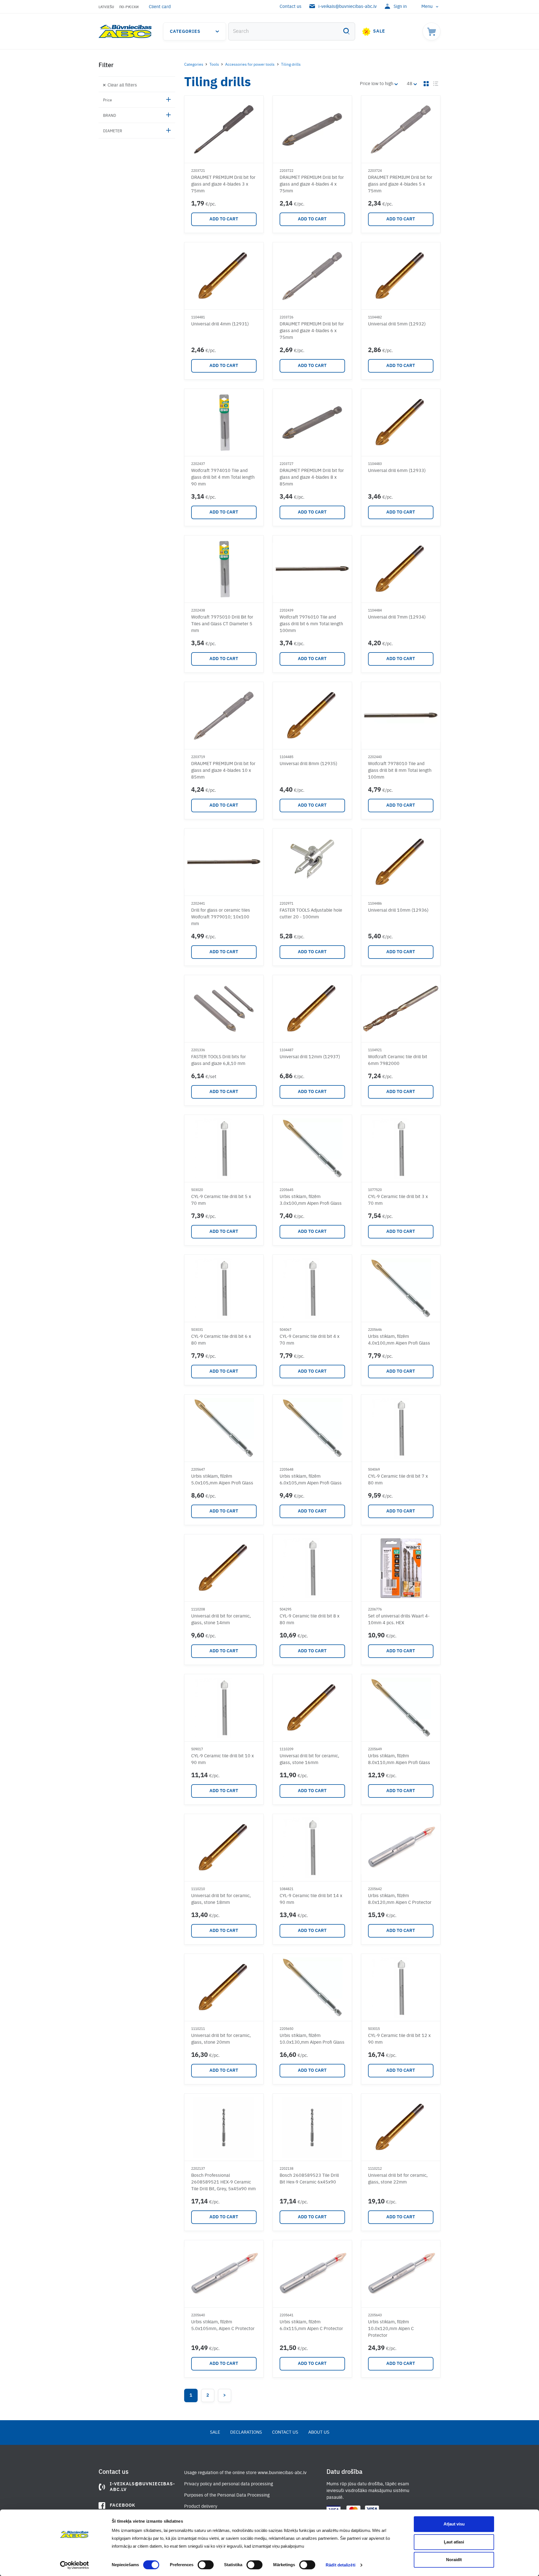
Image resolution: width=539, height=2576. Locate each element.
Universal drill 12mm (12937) (310, 1057)
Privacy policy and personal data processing (229, 2484)
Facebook (123, 2506)
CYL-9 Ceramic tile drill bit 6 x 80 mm (221, 1340)
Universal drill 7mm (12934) (397, 617)
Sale (379, 31)
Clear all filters (122, 85)
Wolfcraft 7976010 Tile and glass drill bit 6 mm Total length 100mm (311, 624)
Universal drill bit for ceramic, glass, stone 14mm (221, 1620)
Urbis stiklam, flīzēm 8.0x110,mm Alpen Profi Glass (399, 1760)
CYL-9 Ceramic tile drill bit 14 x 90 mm (311, 1899)
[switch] (206, 2565)
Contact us (291, 7)
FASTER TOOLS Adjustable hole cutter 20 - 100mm (311, 914)
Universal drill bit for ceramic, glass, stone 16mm (309, 1760)
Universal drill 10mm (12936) (398, 911)
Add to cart (224, 219)
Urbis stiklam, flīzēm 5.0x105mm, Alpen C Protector (223, 2326)
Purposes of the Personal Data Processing (227, 2495)
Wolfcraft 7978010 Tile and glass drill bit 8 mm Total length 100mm (400, 771)
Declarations (246, 2433)
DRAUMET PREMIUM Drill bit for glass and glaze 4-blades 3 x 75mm (223, 184)
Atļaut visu (454, 2524)
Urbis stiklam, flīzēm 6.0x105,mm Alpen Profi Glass (311, 1480)
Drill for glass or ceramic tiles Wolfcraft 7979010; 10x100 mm (221, 917)
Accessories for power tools (250, 65)
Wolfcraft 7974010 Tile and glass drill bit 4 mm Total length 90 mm (223, 478)
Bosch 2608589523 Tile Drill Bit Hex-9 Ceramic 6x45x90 (309, 2179)
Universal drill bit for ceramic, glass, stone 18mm (221, 1899)
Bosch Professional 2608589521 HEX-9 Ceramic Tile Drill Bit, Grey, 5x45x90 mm (223, 2182)
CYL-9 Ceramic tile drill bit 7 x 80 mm (398, 1480)
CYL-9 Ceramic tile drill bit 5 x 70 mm (221, 1200)
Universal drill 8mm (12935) (308, 764)
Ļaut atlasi (454, 2542)
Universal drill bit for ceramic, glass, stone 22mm (398, 2179)
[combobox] (292, 31)
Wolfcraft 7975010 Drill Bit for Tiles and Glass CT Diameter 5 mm (222, 624)
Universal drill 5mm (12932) (397, 324)
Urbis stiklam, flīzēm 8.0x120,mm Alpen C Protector (400, 1899)
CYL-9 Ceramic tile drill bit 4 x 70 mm (310, 1340)
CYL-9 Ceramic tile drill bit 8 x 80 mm (310, 1620)
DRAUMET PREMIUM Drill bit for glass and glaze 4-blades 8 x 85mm (312, 478)
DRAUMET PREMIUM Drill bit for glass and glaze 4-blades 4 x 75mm (312, 184)
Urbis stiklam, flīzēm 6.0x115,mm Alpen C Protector (311, 2326)
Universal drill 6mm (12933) (397, 471)
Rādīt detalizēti (341, 2565)
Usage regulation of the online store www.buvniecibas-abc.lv (245, 2473)
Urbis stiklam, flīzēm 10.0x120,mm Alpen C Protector (391, 2329)
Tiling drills (291, 65)
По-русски (129, 7)
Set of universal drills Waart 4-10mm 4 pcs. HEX (399, 1620)
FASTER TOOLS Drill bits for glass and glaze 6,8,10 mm (219, 1060)
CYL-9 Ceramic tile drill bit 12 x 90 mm (399, 2039)
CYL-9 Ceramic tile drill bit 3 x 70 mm (398, 1200)
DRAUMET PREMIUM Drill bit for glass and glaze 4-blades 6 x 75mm (312, 331)
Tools (214, 65)
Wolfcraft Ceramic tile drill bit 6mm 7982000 (398, 1060)
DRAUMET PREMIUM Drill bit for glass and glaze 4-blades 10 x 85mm (223, 771)
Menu (427, 7)
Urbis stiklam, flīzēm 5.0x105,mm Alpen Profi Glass (222, 1480)
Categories (185, 32)
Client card (160, 7)
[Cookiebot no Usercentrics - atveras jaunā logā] (75, 2565)
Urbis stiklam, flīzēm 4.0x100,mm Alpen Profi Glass (399, 1340)
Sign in (400, 7)
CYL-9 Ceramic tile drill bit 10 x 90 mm (222, 1760)
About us (319, 2433)
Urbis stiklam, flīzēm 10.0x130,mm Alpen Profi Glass (312, 2039)
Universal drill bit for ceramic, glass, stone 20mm (221, 2039)
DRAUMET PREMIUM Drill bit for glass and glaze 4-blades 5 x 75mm (400, 184)
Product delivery (201, 2507)
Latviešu (106, 7)
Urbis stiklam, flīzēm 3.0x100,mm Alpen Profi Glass (311, 1200)
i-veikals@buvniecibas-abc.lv (348, 7)
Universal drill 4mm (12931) (220, 324)
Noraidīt (454, 2560)
